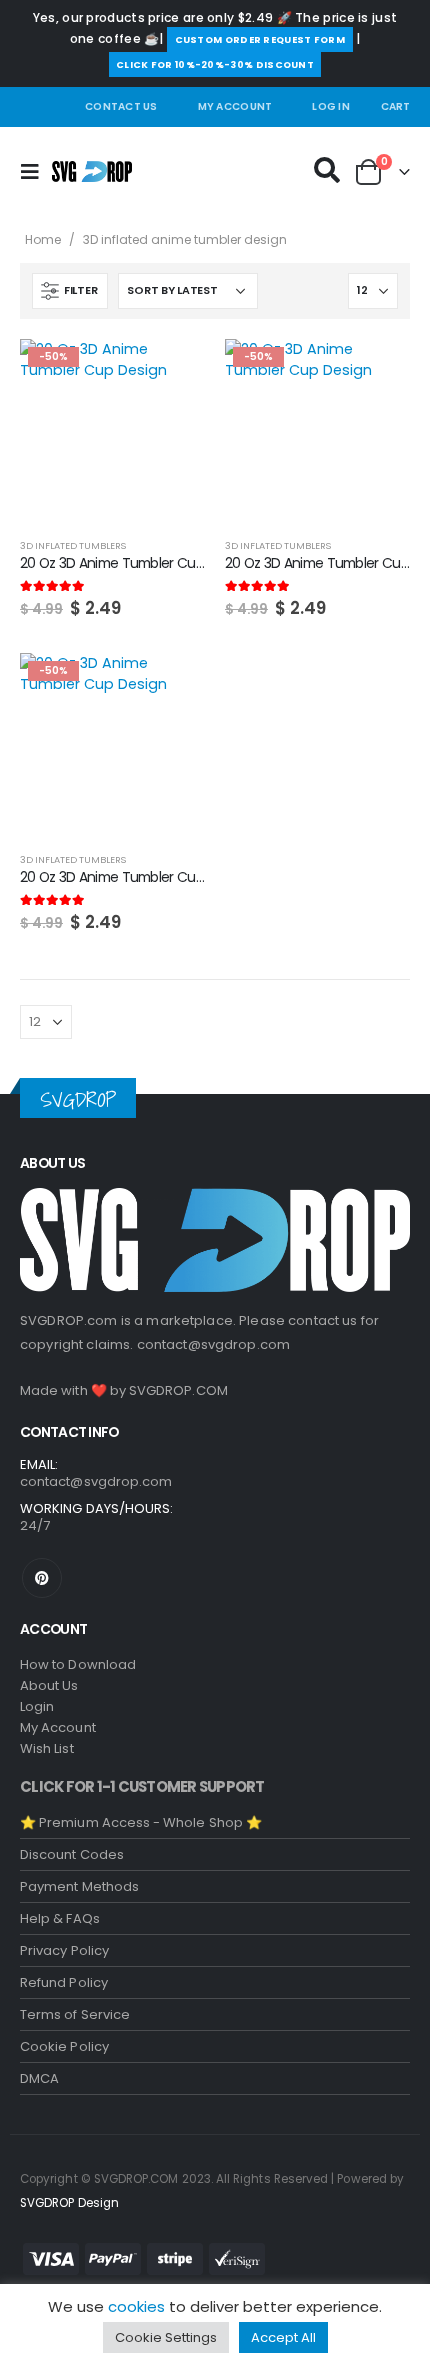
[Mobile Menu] (36, 172)
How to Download (78, 1664)
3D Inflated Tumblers (73, 545)
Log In (331, 106)
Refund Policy (64, 1982)
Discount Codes (72, 1854)
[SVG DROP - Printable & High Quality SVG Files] (92, 171)
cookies (136, 2306)
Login (37, 1706)
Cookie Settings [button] (166, 2337)
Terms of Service (75, 2014)
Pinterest (42, 1578)
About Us (49, 1685)
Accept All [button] (283, 2337)
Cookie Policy (64, 2046)
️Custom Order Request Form (260, 39)
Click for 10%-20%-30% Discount (215, 64)
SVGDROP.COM (178, 1390)
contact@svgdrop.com (214, 1344)
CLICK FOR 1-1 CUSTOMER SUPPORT (142, 1786)
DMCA (39, 2078)
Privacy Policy (64, 1950)
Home (43, 239)
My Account (235, 106)
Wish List (47, 1748)
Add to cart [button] (172, 372)
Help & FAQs (60, 1918)
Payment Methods (79, 1886)
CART (395, 106)
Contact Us (121, 106)
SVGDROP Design (69, 2203)
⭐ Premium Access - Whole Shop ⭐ (141, 1822)
